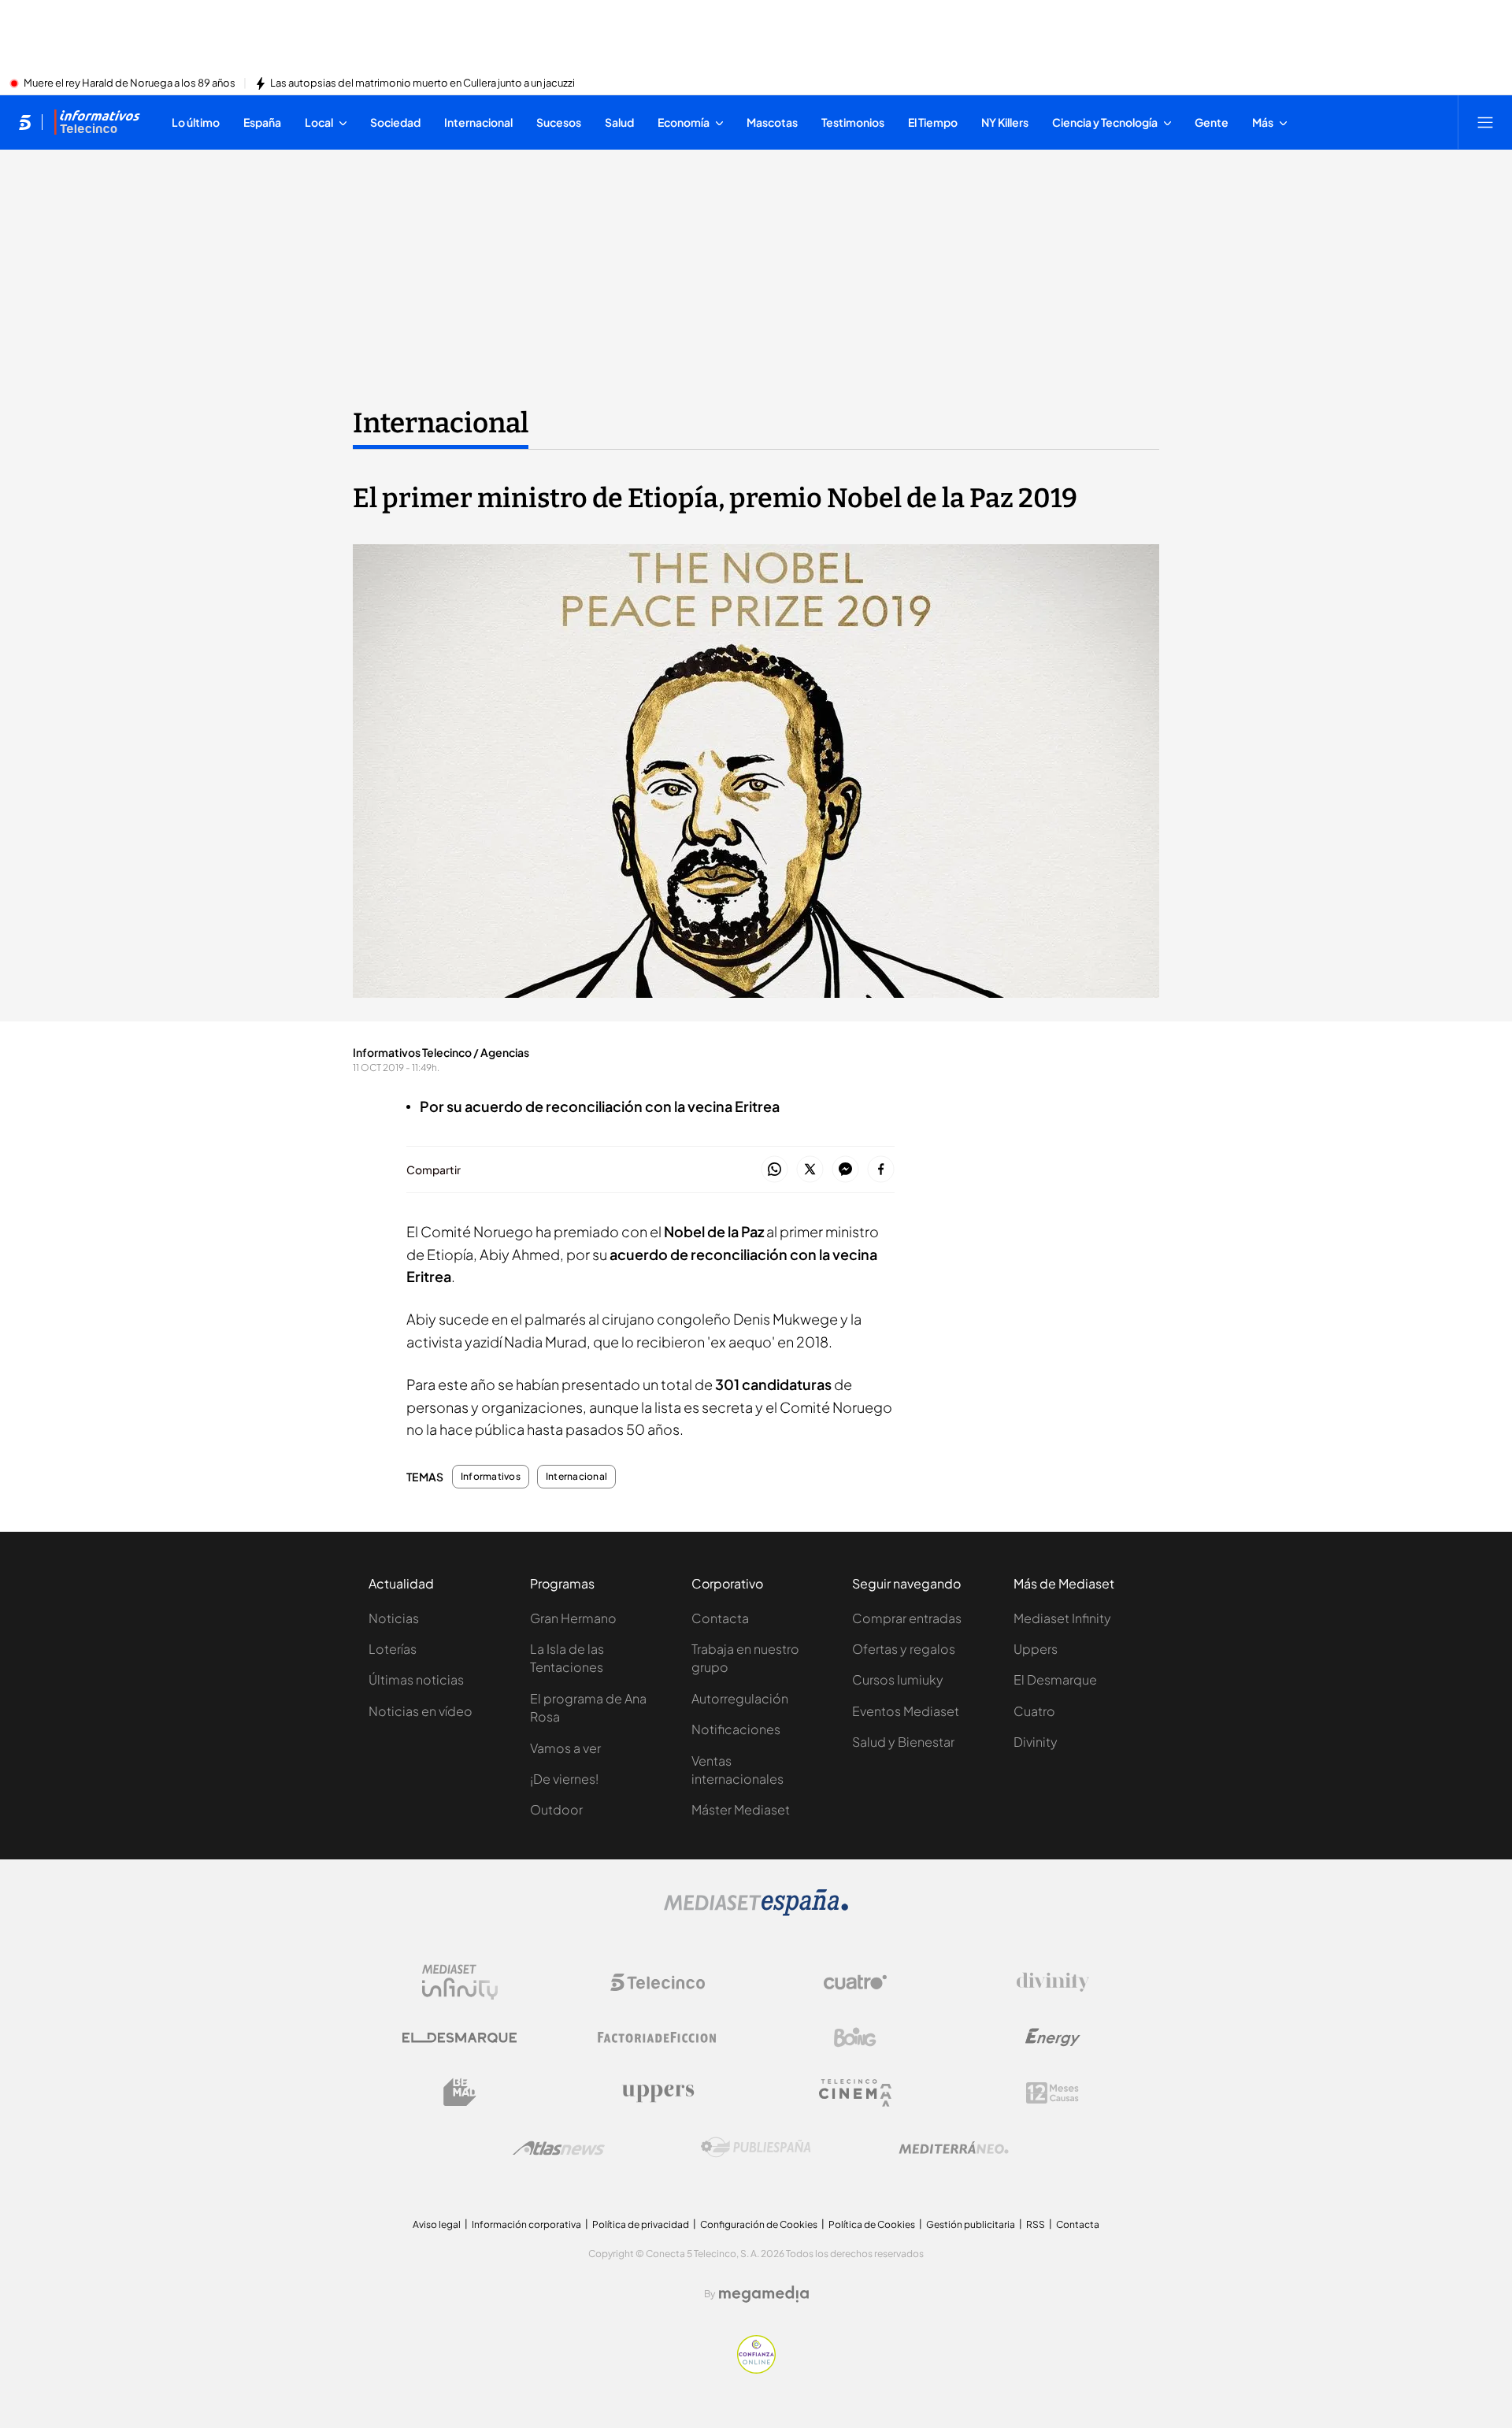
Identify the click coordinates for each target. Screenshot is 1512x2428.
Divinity (1036, 1742)
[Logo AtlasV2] (559, 2148)
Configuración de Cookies (759, 2224)
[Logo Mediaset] (756, 1911)
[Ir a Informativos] (97, 122)
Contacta (720, 1618)
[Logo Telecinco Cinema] (855, 2093)
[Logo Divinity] (1053, 1982)
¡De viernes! (564, 1779)
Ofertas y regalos (904, 1649)
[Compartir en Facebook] (881, 1170)
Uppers (1036, 1649)
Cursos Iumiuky (898, 1679)
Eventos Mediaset (906, 1711)
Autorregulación (740, 1698)
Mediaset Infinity (1062, 1618)
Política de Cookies (872, 2224)
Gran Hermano (573, 1618)
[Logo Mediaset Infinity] (460, 1982)
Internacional (441, 423)
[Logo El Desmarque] (460, 2038)
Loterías (393, 1649)
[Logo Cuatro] (855, 1982)
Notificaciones (736, 1729)
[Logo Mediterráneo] (954, 2148)
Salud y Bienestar (903, 1742)
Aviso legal (437, 2224)
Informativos (491, 1477)
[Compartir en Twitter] (810, 1170)
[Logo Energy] (1053, 2037)
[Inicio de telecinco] (25, 122)
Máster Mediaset (741, 1809)
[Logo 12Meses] (1052, 2093)
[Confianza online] (756, 2369)
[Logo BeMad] (460, 2093)
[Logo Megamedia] (764, 2294)
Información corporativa (526, 2224)
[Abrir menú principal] (1485, 122)
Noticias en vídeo (421, 1711)
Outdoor (556, 1809)
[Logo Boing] (855, 2037)
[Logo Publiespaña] (756, 2148)
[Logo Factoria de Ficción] (658, 2037)
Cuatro (1034, 1711)
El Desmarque (1055, 1679)
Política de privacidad (641, 2224)
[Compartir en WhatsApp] (775, 1170)
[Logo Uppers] (658, 2093)
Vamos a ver (565, 1748)
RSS (1036, 2224)
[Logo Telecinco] (658, 1982)
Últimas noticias (416, 1679)
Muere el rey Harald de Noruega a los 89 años (130, 83)
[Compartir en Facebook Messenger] (845, 1170)
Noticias (394, 1618)
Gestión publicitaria (971, 2224)
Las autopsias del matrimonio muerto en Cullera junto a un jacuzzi (422, 83)
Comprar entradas (907, 1618)
